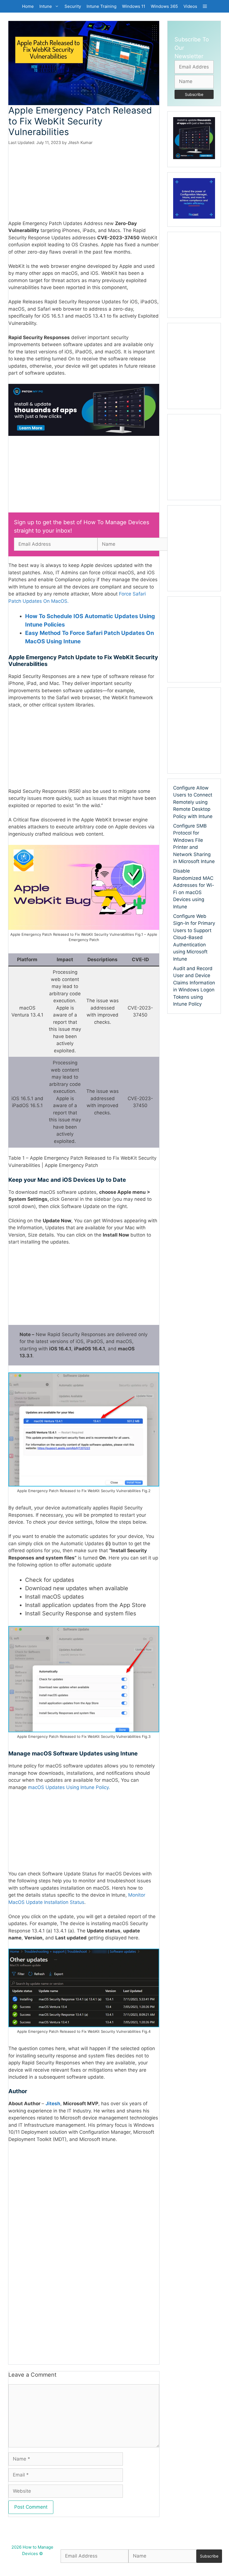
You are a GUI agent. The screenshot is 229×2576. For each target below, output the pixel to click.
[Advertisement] (84, 187)
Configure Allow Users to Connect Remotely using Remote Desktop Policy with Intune (193, 802)
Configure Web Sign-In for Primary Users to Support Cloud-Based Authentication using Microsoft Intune (194, 938)
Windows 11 (134, 6)
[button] (205, 6)
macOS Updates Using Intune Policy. (69, 1804)
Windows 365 (164, 6)
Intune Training (102, 6)
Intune (46, 6)
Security (73, 6)
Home (28, 6)
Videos (190, 6)
